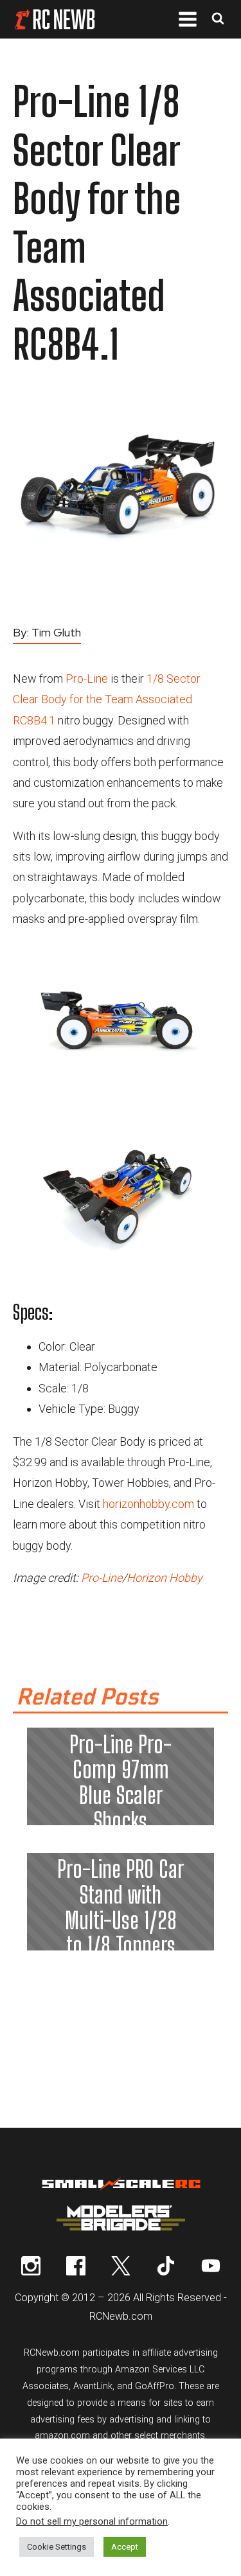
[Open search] (218, 20)
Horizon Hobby (165, 1578)
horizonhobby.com (148, 1504)
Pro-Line (87, 679)
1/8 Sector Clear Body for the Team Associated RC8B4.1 (107, 699)
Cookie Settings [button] (57, 2547)
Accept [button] (125, 2547)
